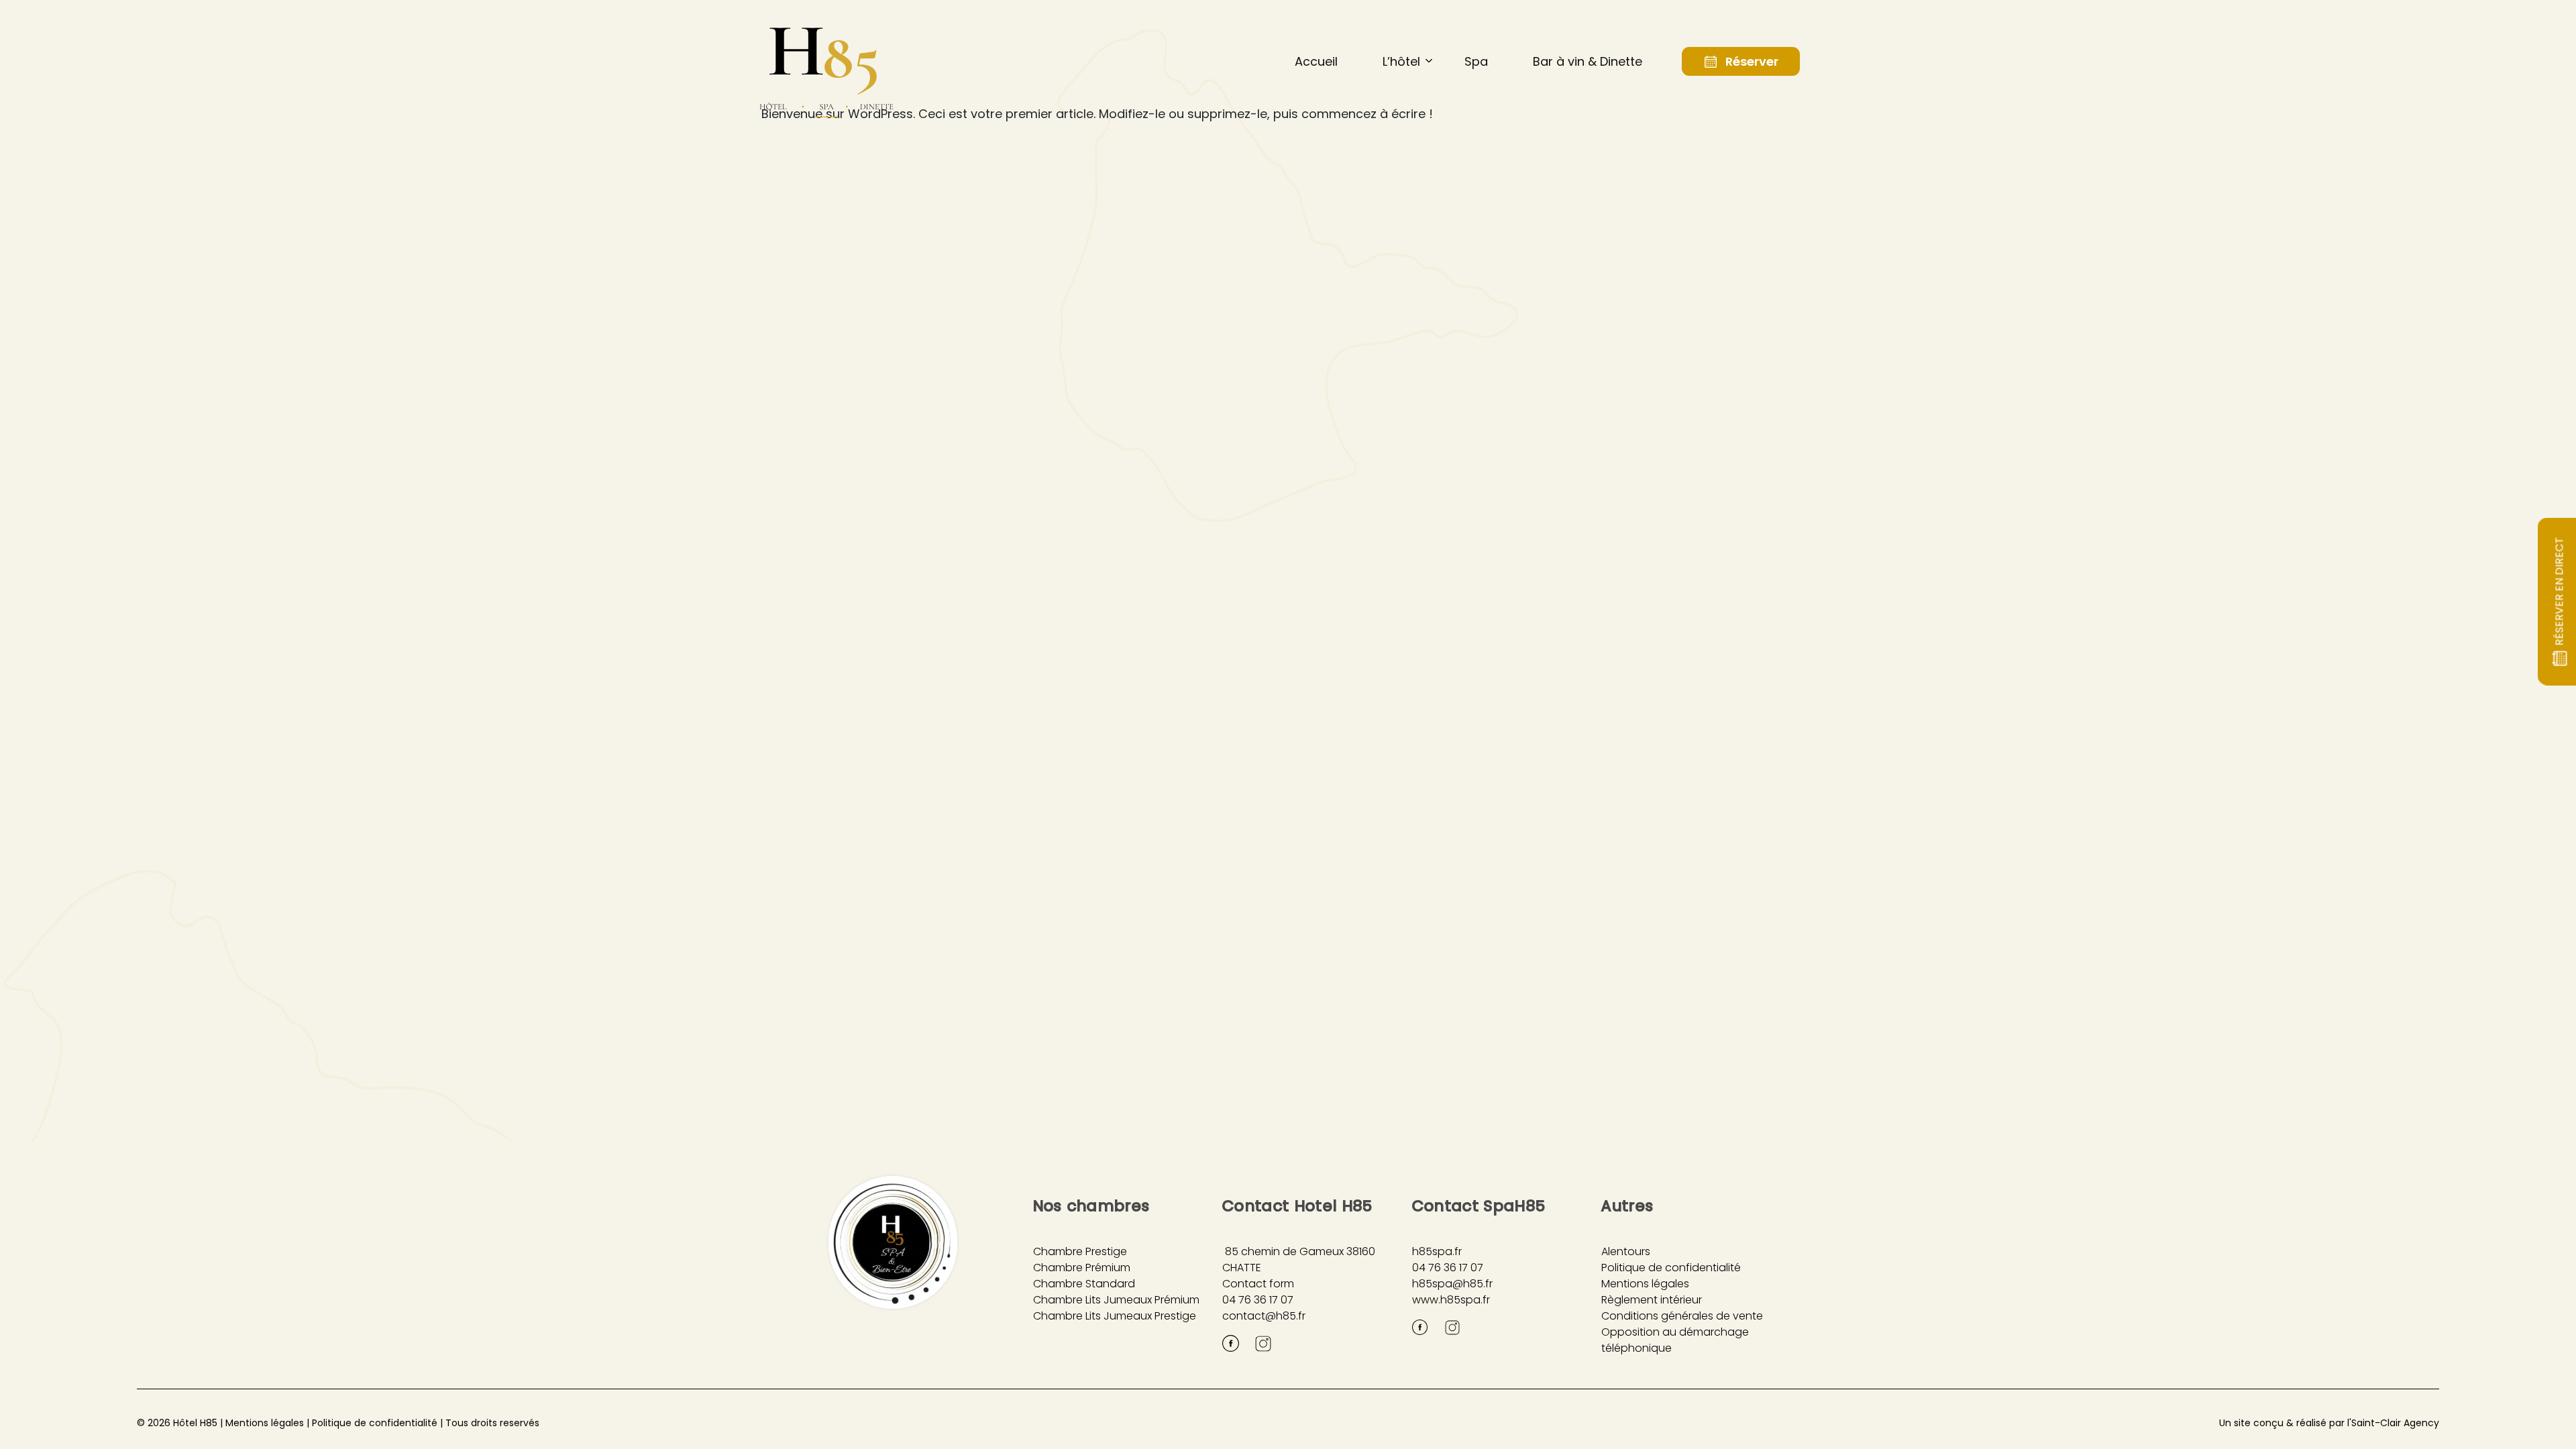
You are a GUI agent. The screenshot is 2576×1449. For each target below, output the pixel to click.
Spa (1476, 61)
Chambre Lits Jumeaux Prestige (1115, 1316)
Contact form (1258, 1284)
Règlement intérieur (1652, 1300)
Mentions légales (1645, 1284)
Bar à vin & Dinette (1588, 61)
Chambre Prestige (1080, 1251)
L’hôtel (1401, 61)
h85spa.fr (1437, 1251)
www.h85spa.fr (1451, 1300)
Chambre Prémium (1082, 1268)
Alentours (1626, 1251)
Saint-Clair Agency (2395, 1423)
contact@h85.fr (1264, 1316)
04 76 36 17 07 (1258, 1300)
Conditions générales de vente (1682, 1316)
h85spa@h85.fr (1452, 1284)
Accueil (1316, 61)
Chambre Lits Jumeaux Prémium (1116, 1300)
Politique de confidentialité (1671, 1268)
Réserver (1752, 61)
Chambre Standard (1084, 1284)
